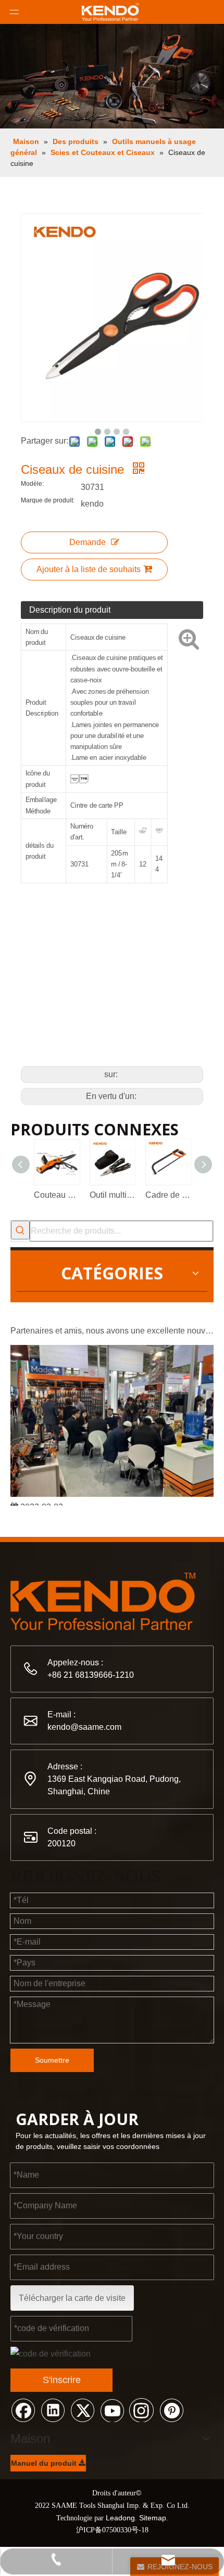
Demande (88, 542)
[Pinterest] (171, 2410)
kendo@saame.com (84, 1727)
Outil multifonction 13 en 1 (112, 1195)
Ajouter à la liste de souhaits (89, 569)
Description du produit (70, 610)
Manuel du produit (45, 2463)
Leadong (120, 2518)
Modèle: (32, 484)
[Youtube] (112, 2410)
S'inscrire (62, 2380)
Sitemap (153, 2518)
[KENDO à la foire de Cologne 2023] (112, 1490)
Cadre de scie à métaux (168, 1195)
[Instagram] (142, 2410)
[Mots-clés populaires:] (20, 1230)
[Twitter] (82, 2410)
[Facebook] (23, 2410)
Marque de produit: (48, 500)
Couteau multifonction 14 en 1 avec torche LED (57, 1195)
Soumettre (52, 2060)
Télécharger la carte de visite (72, 2298)
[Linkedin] (53, 2410)
